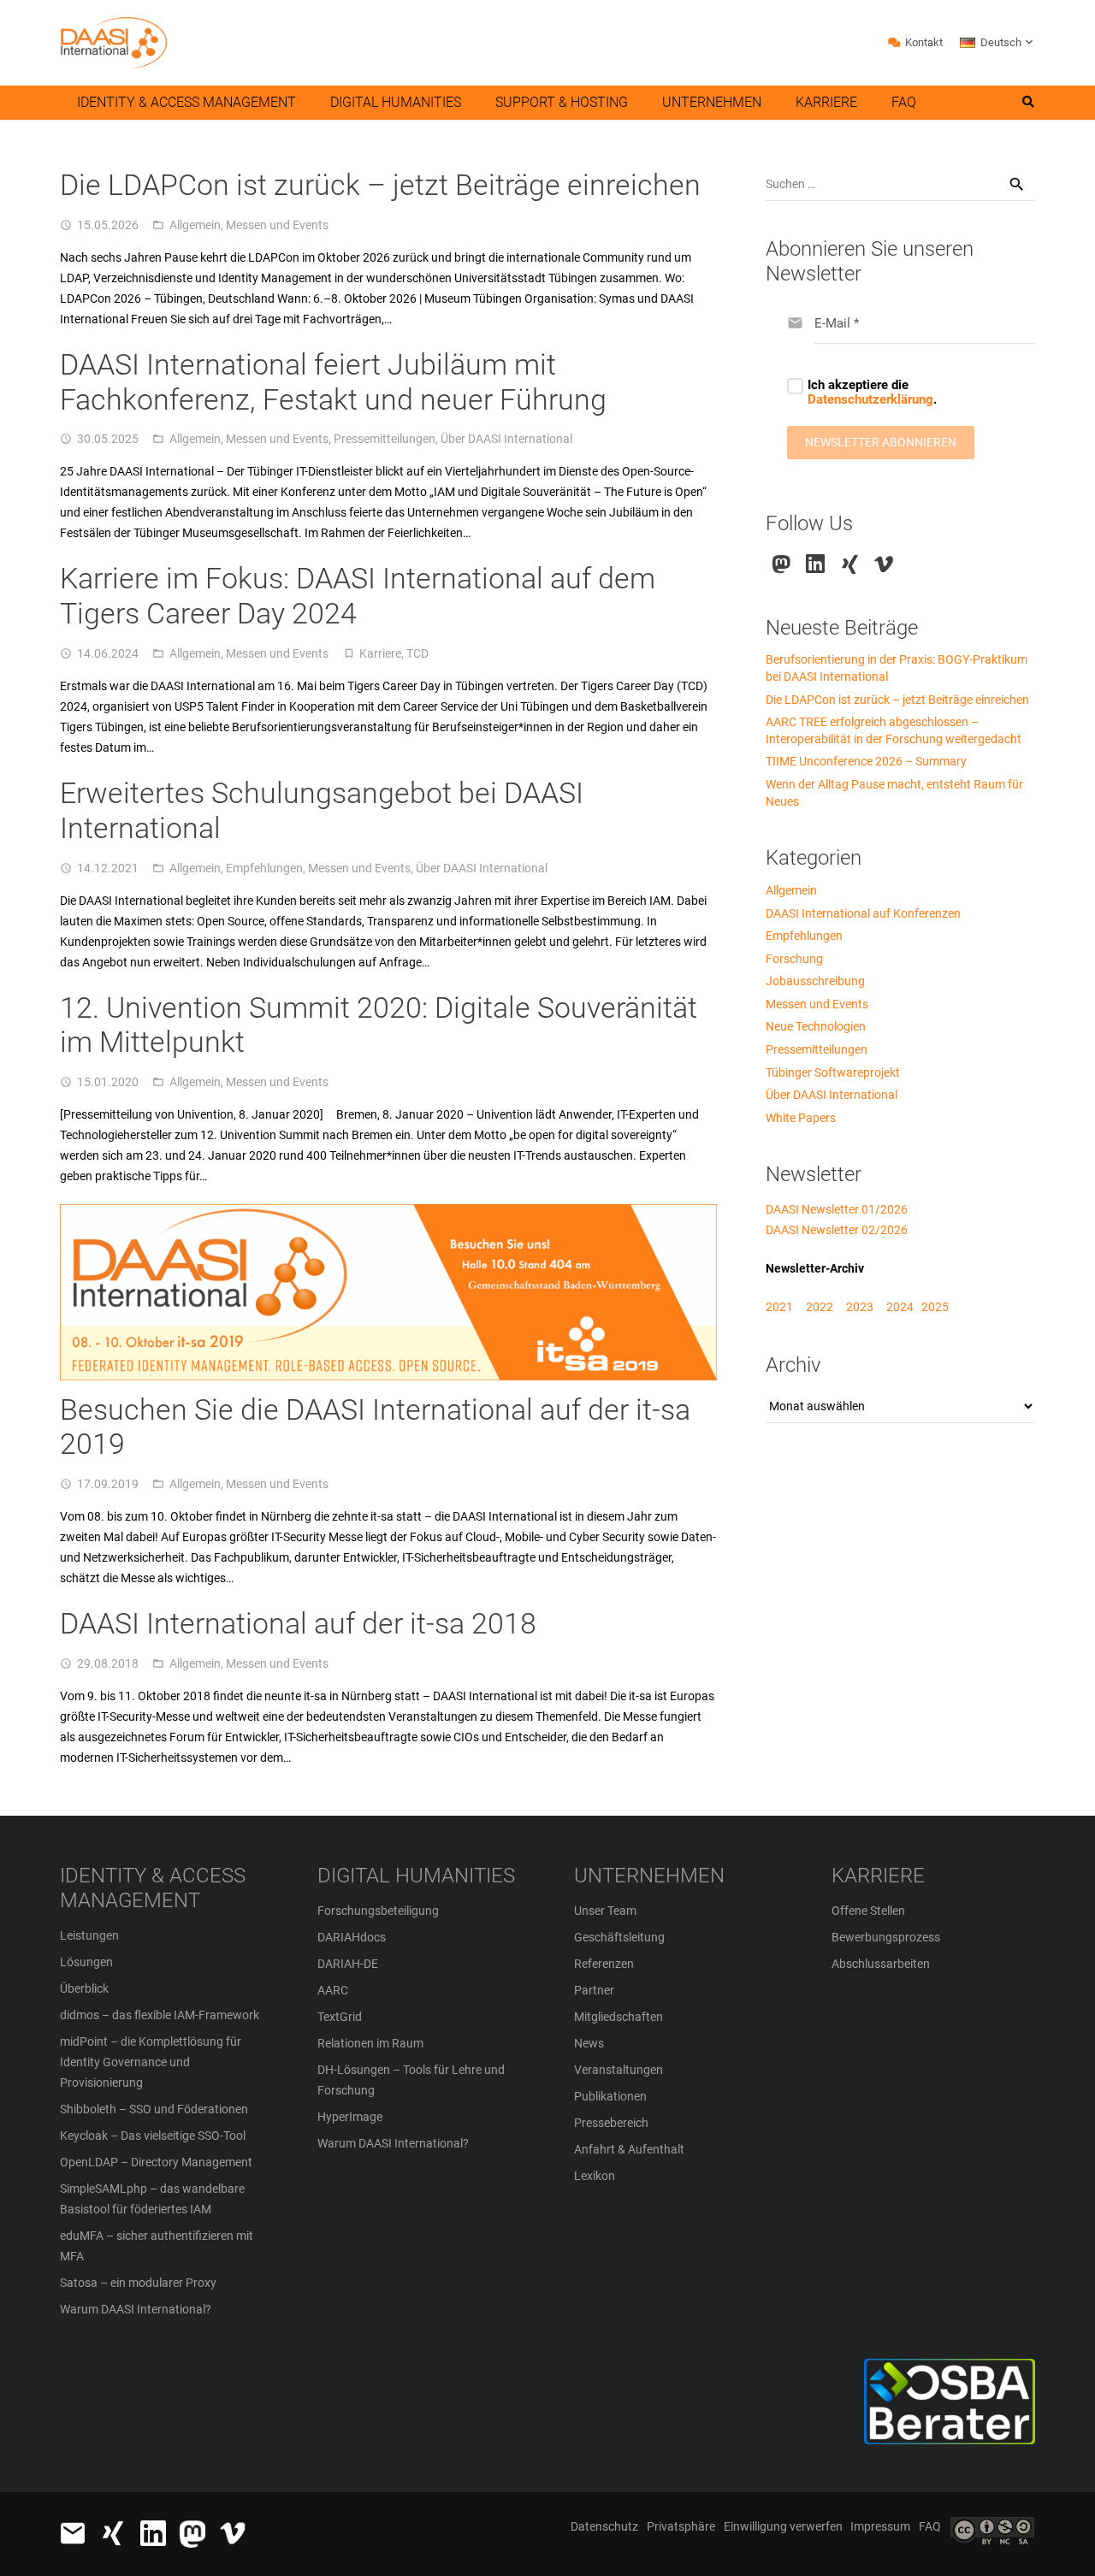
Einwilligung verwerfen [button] (783, 2526)
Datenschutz (604, 2526)
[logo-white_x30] (192, 2534)
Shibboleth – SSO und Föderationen (154, 2109)
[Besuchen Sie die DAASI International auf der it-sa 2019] (388, 1214)
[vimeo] (884, 564)
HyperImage (350, 2117)
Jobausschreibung (815, 981)
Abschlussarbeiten (881, 1964)
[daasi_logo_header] (113, 43)
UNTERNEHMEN (649, 1876)
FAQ (930, 2526)
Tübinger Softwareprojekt (833, 1072)
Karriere (380, 653)
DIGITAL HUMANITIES (416, 1876)
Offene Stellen (868, 1911)
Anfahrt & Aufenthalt (629, 2149)
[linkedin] (816, 564)
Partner (594, 1990)
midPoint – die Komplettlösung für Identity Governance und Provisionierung (151, 2062)
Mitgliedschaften (619, 2017)
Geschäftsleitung (619, 1937)
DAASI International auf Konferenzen (863, 913)
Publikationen (610, 2096)
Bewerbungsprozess (886, 1937)
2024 (900, 1307)
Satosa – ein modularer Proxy (138, 2283)
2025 (935, 1307)
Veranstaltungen (619, 2070)
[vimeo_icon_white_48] (233, 2533)
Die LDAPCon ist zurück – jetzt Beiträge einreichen (380, 185)
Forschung (794, 959)
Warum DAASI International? (136, 2309)
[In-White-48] (153, 2533)
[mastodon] (781, 564)
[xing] (850, 564)
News (589, 2043)
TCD (417, 653)
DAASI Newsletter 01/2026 (837, 1209)
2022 (820, 1307)
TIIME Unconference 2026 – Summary (866, 761)
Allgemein (195, 225)
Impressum (880, 2526)
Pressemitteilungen (385, 439)
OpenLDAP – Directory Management (156, 2162)
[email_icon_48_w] (73, 2533)
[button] (997, 43)
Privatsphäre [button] (681, 2526)
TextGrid (340, 2017)
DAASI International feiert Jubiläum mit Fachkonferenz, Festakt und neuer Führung (333, 382)
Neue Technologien (816, 1026)
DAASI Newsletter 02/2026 (837, 1230)
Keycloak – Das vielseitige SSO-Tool (153, 2136)
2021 (779, 1307)
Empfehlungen (264, 868)
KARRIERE (878, 1876)
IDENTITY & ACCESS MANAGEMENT (153, 1888)
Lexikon (595, 2176)
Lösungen (86, 1962)
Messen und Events (277, 225)
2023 (860, 1307)
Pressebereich (611, 2123)
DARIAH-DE (348, 1964)
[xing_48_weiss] (113, 2533)
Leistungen (89, 1935)
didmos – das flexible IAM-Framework (160, 2015)
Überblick (84, 1988)
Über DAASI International (506, 439)
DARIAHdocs (352, 1937)
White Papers (801, 1118)
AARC (333, 1990)
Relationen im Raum (370, 2043)
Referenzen (604, 1964)
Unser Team (605, 1911)
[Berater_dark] (887, 2402)
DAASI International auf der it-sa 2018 (298, 1623)
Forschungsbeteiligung (378, 1911)
